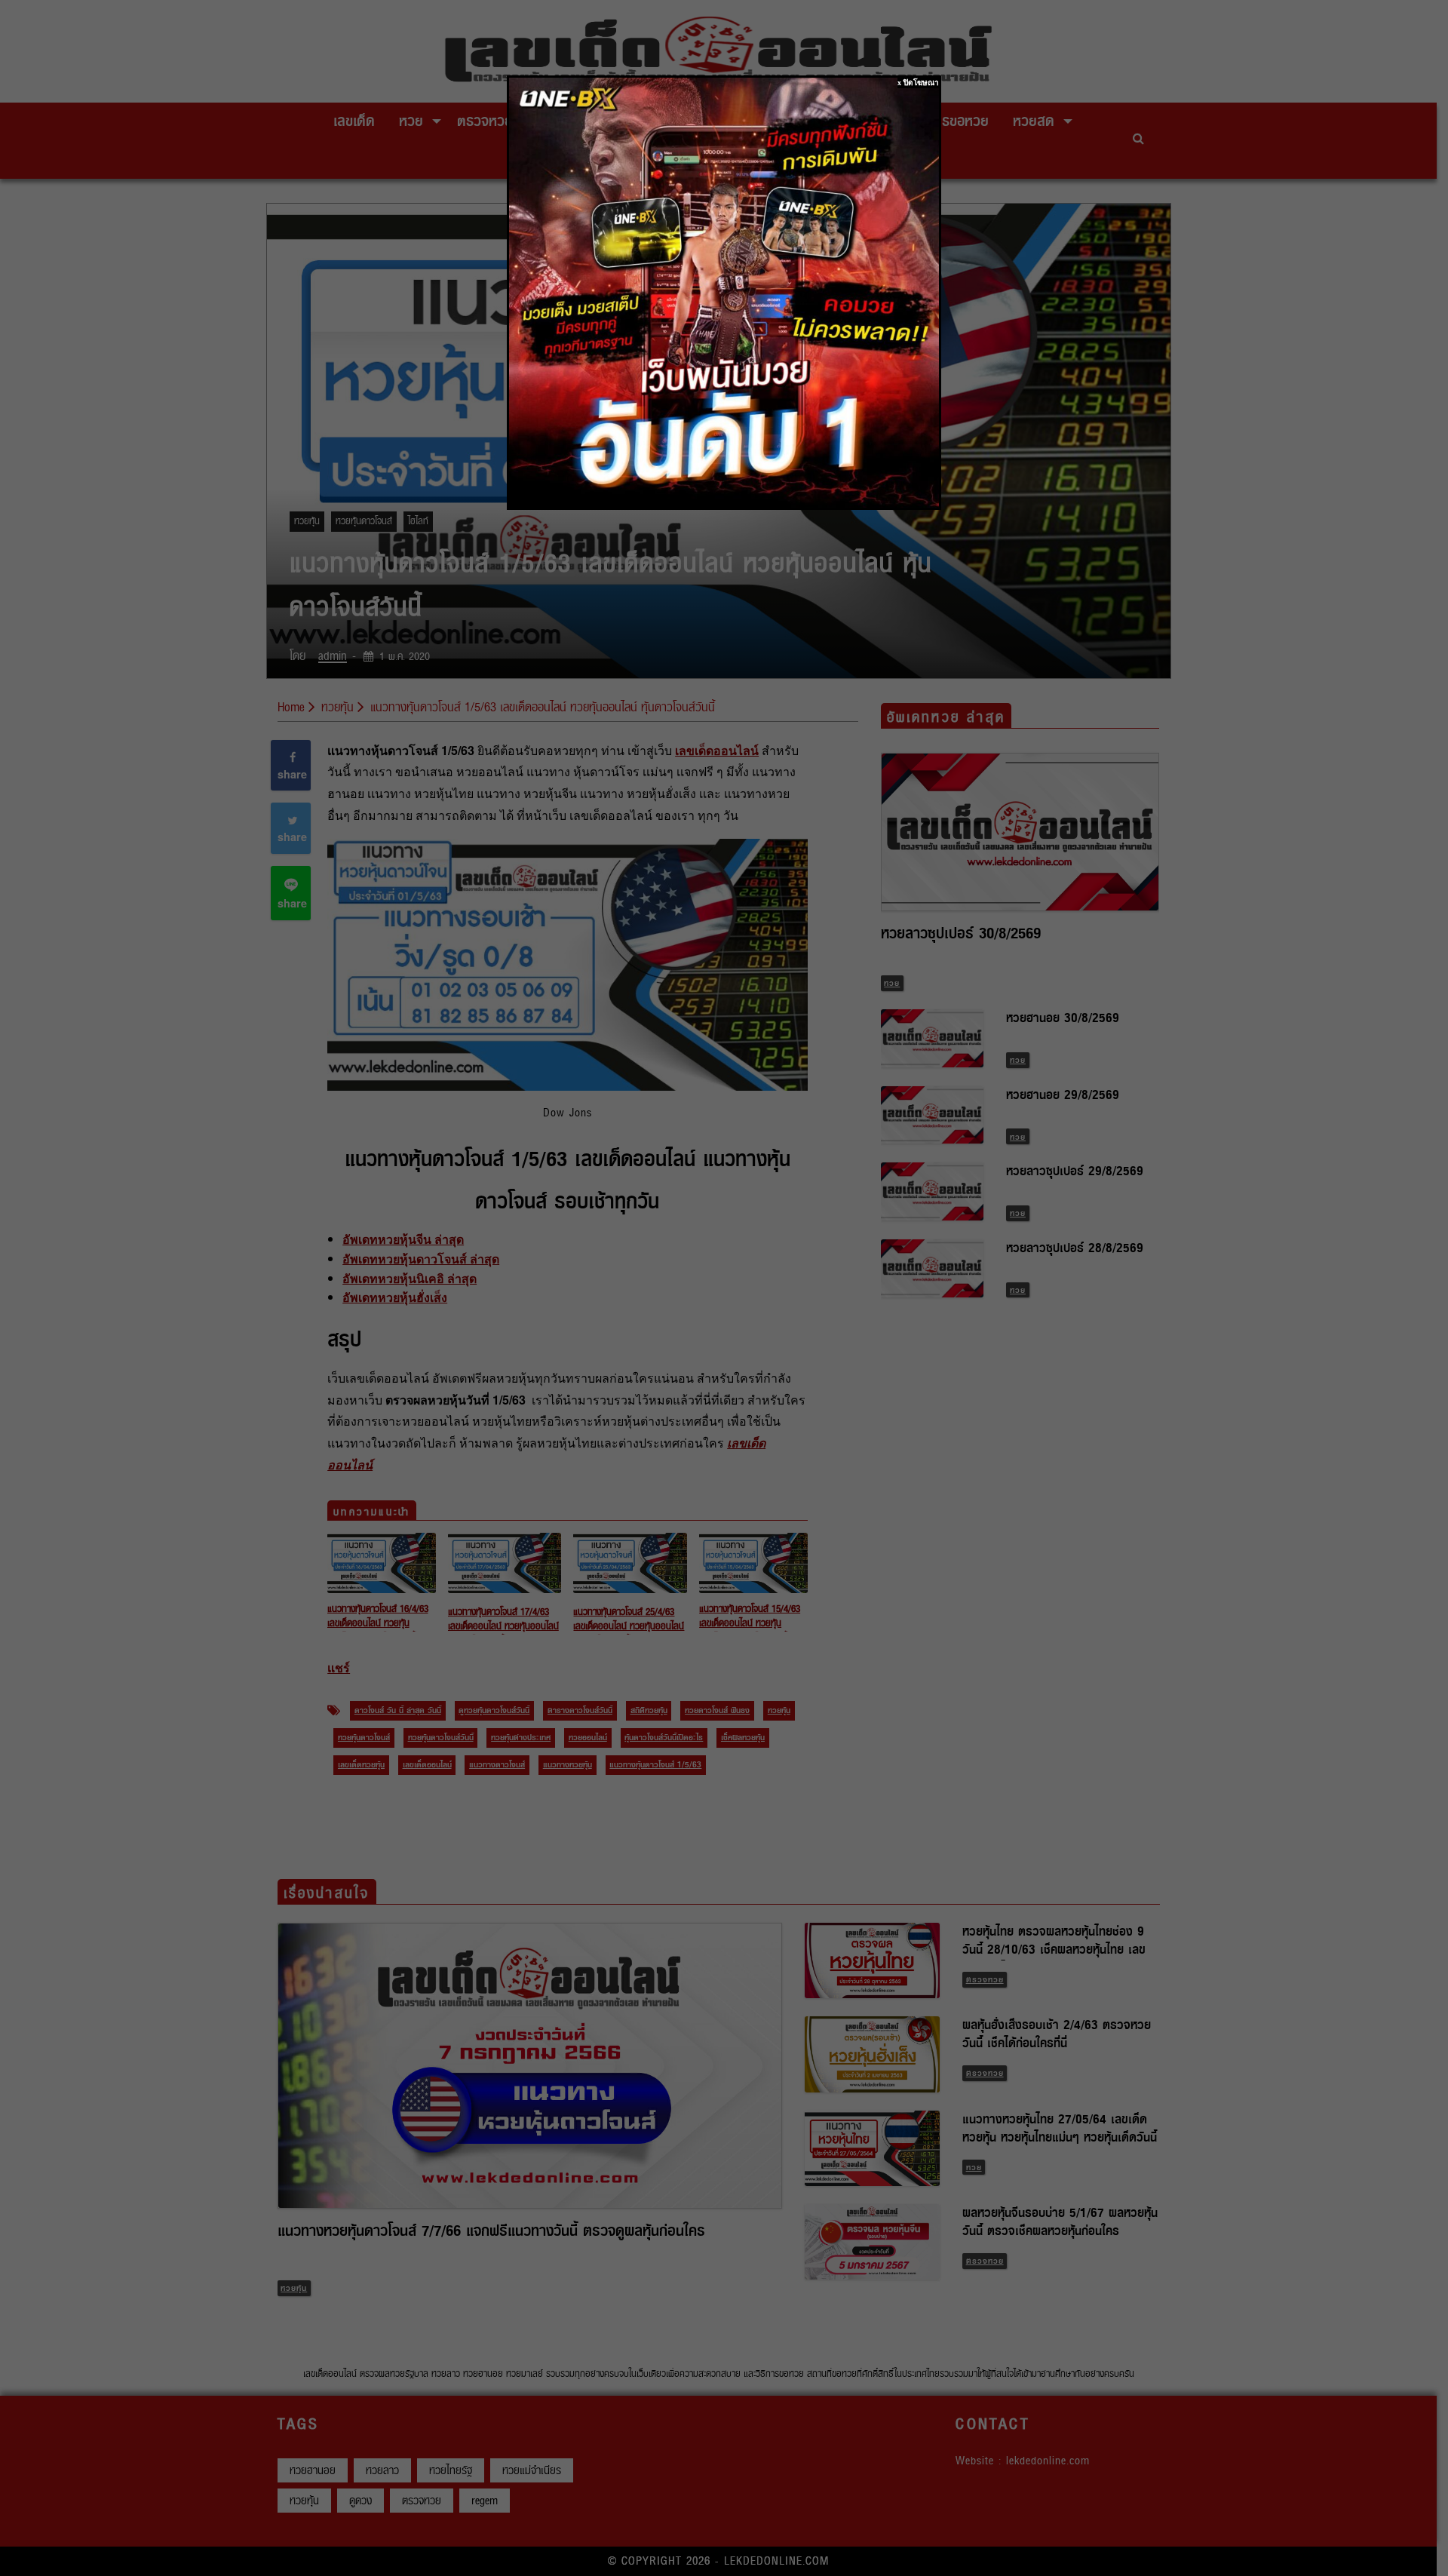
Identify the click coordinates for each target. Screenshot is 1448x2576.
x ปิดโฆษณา (918, 83)
